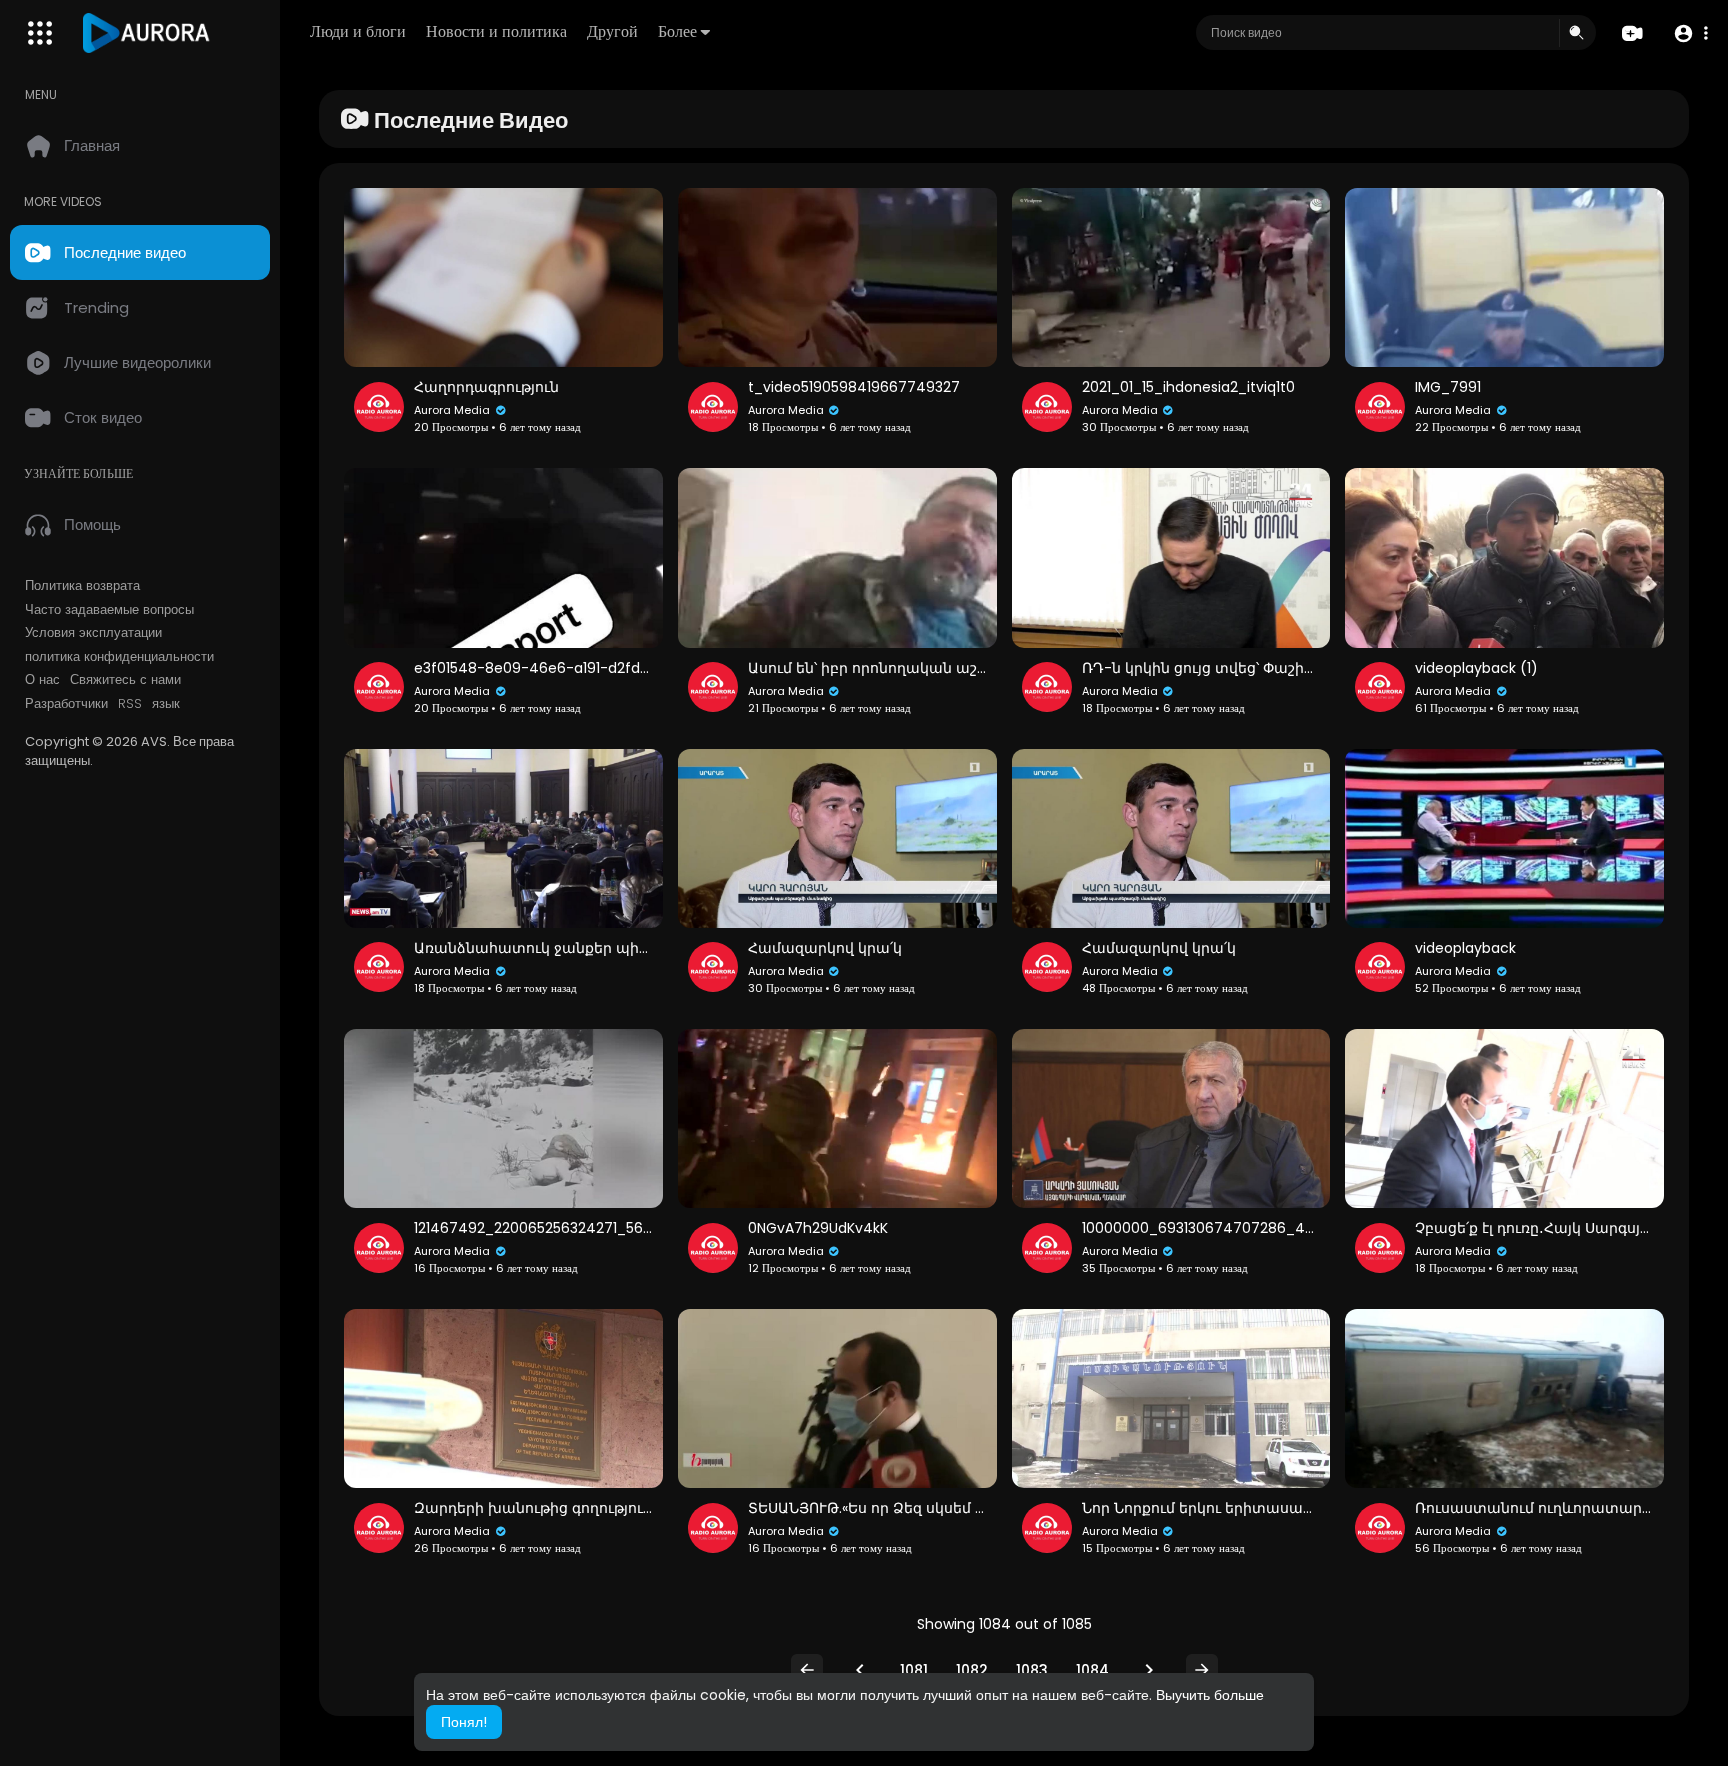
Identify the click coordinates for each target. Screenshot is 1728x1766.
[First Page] (807, 1670)
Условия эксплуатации (93, 633)
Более (677, 31)
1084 (1092, 1670)
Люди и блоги (358, 31)
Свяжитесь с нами (125, 680)
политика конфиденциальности (119, 657)
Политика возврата (82, 586)
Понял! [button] (464, 1722)
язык (166, 704)
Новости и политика (496, 31)
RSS (130, 704)
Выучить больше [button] (1210, 1695)
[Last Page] (1202, 1670)
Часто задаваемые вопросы (109, 610)
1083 (1032, 1670)
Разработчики (66, 704)
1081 (914, 1670)
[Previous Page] (860, 1670)
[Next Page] (1149, 1670)
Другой (612, 31)
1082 (972, 1670)
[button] (1690, 33)
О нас (42, 680)
